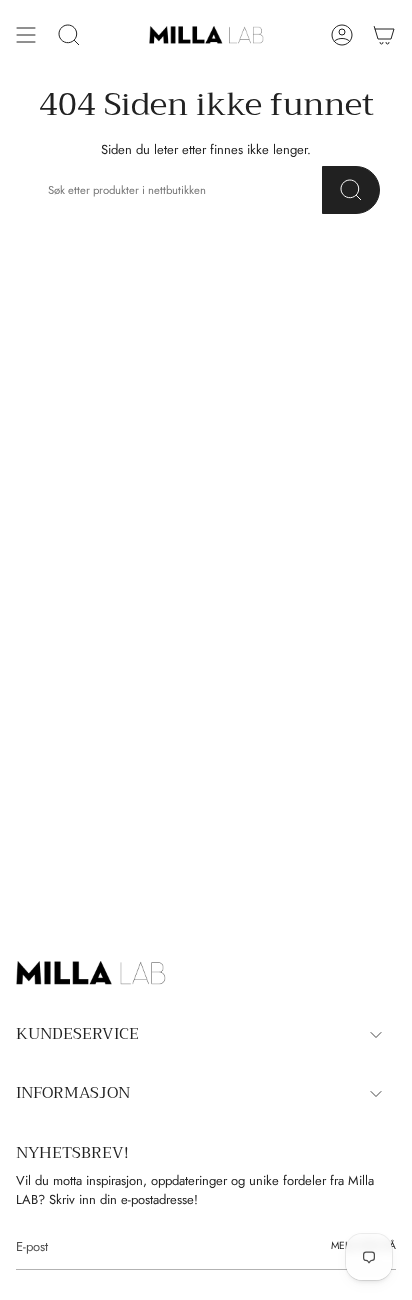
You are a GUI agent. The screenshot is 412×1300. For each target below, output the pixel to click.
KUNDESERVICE (77, 1034)
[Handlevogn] (384, 35)
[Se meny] (26, 35)
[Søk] (351, 190)
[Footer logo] (91, 973)
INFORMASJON (73, 1093)
